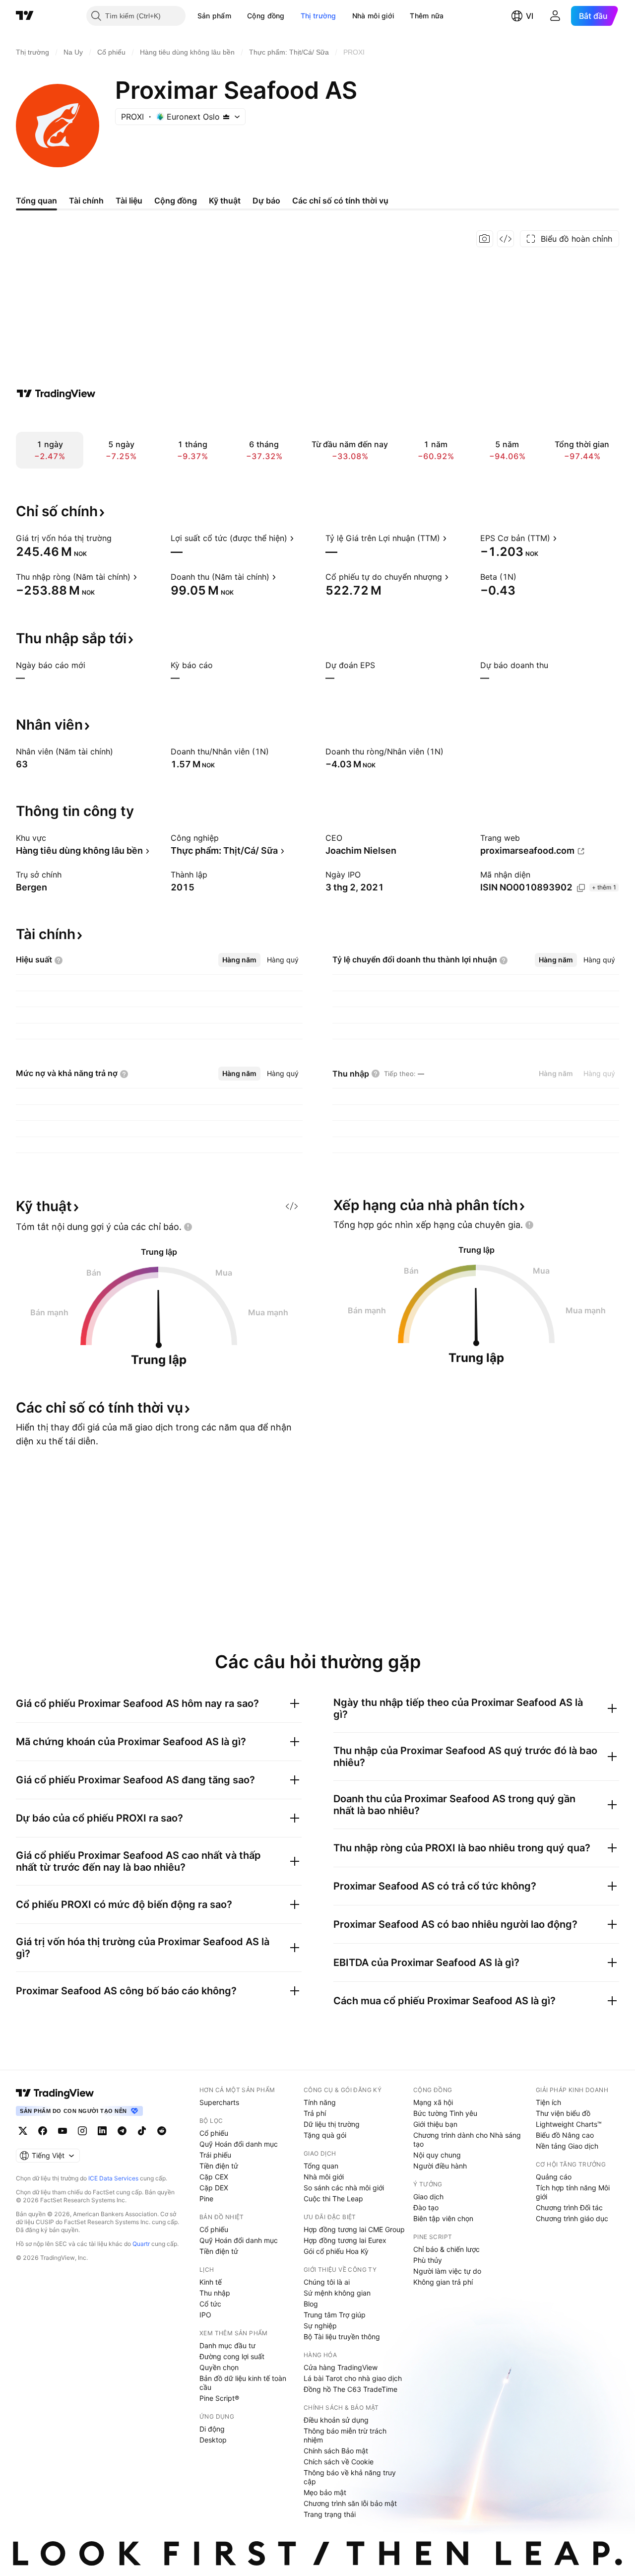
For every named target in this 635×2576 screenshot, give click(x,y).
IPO (205, 2315)
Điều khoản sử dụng (336, 2420)
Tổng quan (321, 2166)
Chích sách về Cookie (339, 2462)
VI (530, 16)
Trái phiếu (215, 2155)
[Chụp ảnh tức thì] (485, 239)
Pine (206, 2199)
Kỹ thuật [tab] (225, 201)
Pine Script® (219, 2398)
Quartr (141, 2244)
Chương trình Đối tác (569, 2207)
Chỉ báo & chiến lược (446, 2249)
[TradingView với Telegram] (122, 2131)
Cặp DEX (214, 2188)
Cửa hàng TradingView (341, 2367)
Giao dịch (428, 2197)
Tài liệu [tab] (129, 201)
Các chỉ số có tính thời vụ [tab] (340, 201)
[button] (239, 16)
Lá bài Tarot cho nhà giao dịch (353, 2378)
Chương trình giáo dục (572, 2218)
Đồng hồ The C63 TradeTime (350, 2389)
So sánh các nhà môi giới (344, 2188)
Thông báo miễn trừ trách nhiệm (345, 2435)
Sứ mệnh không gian (337, 2293)
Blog (311, 2304)
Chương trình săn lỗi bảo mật (350, 2503)
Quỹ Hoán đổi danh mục (239, 2144)
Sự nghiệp (320, 2326)
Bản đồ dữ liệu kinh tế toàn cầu (243, 2383)
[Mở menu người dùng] (555, 16)
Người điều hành (440, 2166)
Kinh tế (211, 2282)
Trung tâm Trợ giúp (335, 2315)
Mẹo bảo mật (325, 2492)
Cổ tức (210, 2304)
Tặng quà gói (325, 2135)
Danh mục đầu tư (227, 2345)
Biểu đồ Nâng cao (565, 2135)
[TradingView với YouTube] (63, 2131)
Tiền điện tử (219, 2166)
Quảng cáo (554, 2177)
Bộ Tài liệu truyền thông (342, 2337)
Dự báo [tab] (266, 201)
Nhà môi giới (373, 16)
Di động (212, 2429)
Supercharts (219, 2102)
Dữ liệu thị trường (332, 2124)
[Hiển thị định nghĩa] (118, 538)
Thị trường (318, 16)
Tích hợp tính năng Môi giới (573, 2192)
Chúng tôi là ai (327, 2282)
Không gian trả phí (443, 2282)
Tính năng (320, 2102)
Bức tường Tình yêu (445, 2113)
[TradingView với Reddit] (162, 2131)
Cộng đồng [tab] (176, 201)
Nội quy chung (437, 2155)
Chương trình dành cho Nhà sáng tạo (467, 2139)
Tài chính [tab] (86, 201)
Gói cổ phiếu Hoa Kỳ (336, 2251)
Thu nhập (215, 2293)
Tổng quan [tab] (36, 201)
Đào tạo (426, 2207)
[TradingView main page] (55, 2093)
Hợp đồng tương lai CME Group (354, 2229)
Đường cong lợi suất (232, 2356)
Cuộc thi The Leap (333, 2199)
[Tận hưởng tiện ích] (506, 239)
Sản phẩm (214, 16)
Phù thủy (428, 2260)
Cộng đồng (266, 16)
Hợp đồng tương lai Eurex (345, 2240)
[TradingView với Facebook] (43, 2131)
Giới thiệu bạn (435, 2124)
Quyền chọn (219, 2367)
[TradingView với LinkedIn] (102, 2131)
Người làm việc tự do (447, 2271)
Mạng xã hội (433, 2102)
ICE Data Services (113, 2178)
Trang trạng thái (330, 2514)
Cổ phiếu (214, 2133)
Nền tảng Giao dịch (567, 2146)
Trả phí (315, 2113)
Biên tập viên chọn (443, 2218)
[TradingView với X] (23, 2131)
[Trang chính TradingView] (25, 16)
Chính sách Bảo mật (336, 2451)
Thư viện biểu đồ (563, 2113)
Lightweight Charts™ (569, 2124)
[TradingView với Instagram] (82, 2131)
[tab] (239, 960)
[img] (226, 117)
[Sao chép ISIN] (581, 888)
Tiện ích (548, 2102)
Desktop (213, 2440)
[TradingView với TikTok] (142, 2131)
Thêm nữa (427, 16)
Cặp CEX (214, 2177)
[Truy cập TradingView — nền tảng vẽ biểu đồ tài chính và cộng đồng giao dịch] (56, 394)
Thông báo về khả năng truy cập (350, 2477)
